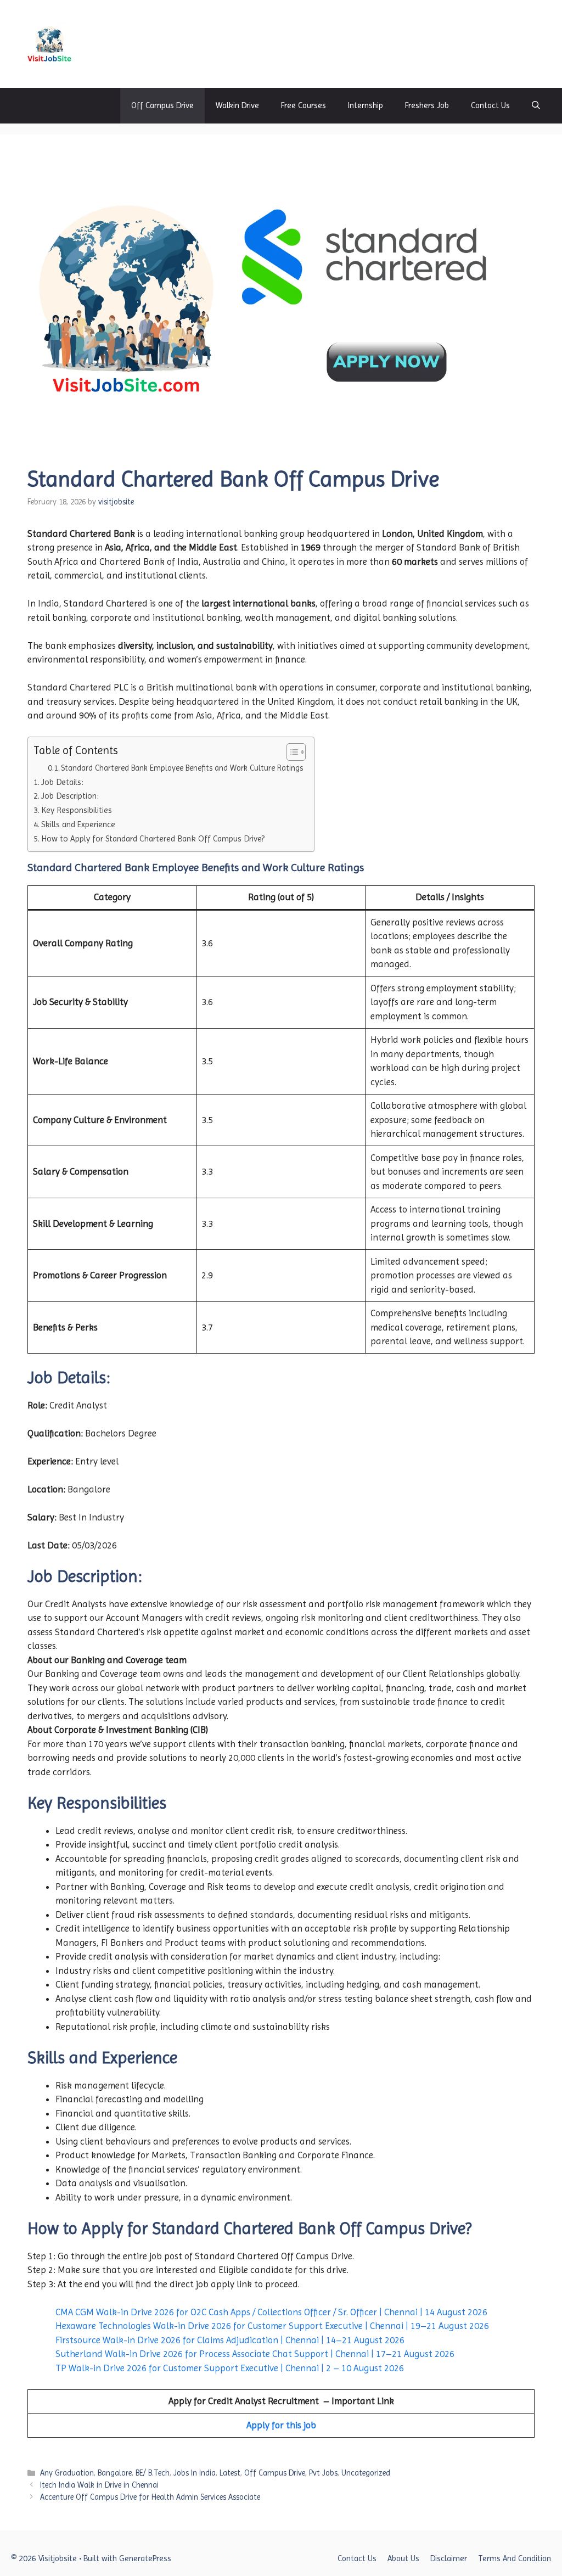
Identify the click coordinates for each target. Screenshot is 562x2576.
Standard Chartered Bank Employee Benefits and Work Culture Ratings (182, 768)
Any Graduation (67, 2473)
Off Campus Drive (162, 105)
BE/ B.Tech (153, 2473)
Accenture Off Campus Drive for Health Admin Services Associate (150, 2497)
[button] (536, 106)
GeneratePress (145, 2558)
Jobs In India (195, 2473)
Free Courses (304, 105)
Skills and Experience (78, 824)
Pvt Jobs (323, 2473)
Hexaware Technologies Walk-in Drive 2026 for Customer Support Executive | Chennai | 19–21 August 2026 (272, 2326)
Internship (366, 105)
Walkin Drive (237, 105)
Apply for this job (281, 2425)
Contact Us (490, 105)
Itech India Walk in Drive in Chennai (99, 2485)
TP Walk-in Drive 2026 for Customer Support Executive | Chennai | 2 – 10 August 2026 (230, 2368)
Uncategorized (366, 2473)
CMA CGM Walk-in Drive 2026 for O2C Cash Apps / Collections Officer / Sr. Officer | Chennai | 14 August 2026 (271, 2312)
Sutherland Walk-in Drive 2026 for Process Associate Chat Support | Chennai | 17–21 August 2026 (255, 2354)
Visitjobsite (119, 44)
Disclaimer (449, 2558)
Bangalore (115, 2473)
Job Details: (62, 782)
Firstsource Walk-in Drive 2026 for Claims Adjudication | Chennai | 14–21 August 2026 (230, 2340)
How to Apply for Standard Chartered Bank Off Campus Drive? (153, 839)
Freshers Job (427, 105)
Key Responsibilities (77, 810)
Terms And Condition (515, 2558)
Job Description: (70, 796)
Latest (230, 2473)
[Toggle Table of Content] (291, 752)
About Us (403, 2558)
